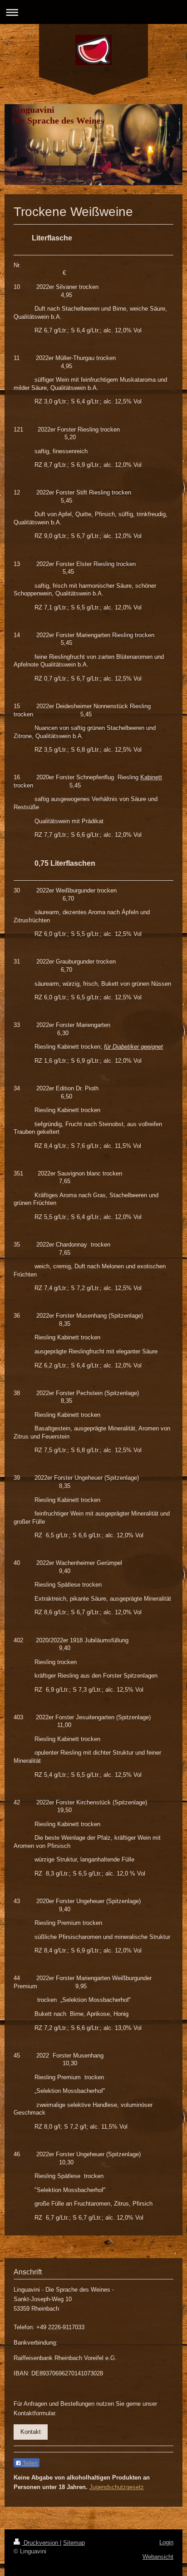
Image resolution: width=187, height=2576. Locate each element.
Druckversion (41, 2543)
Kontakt (31, 2432)
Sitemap (74, 2543)
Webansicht (158, 2557)
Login (166, 2542)
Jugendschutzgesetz (117, 2487)
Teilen (30, 2463)
